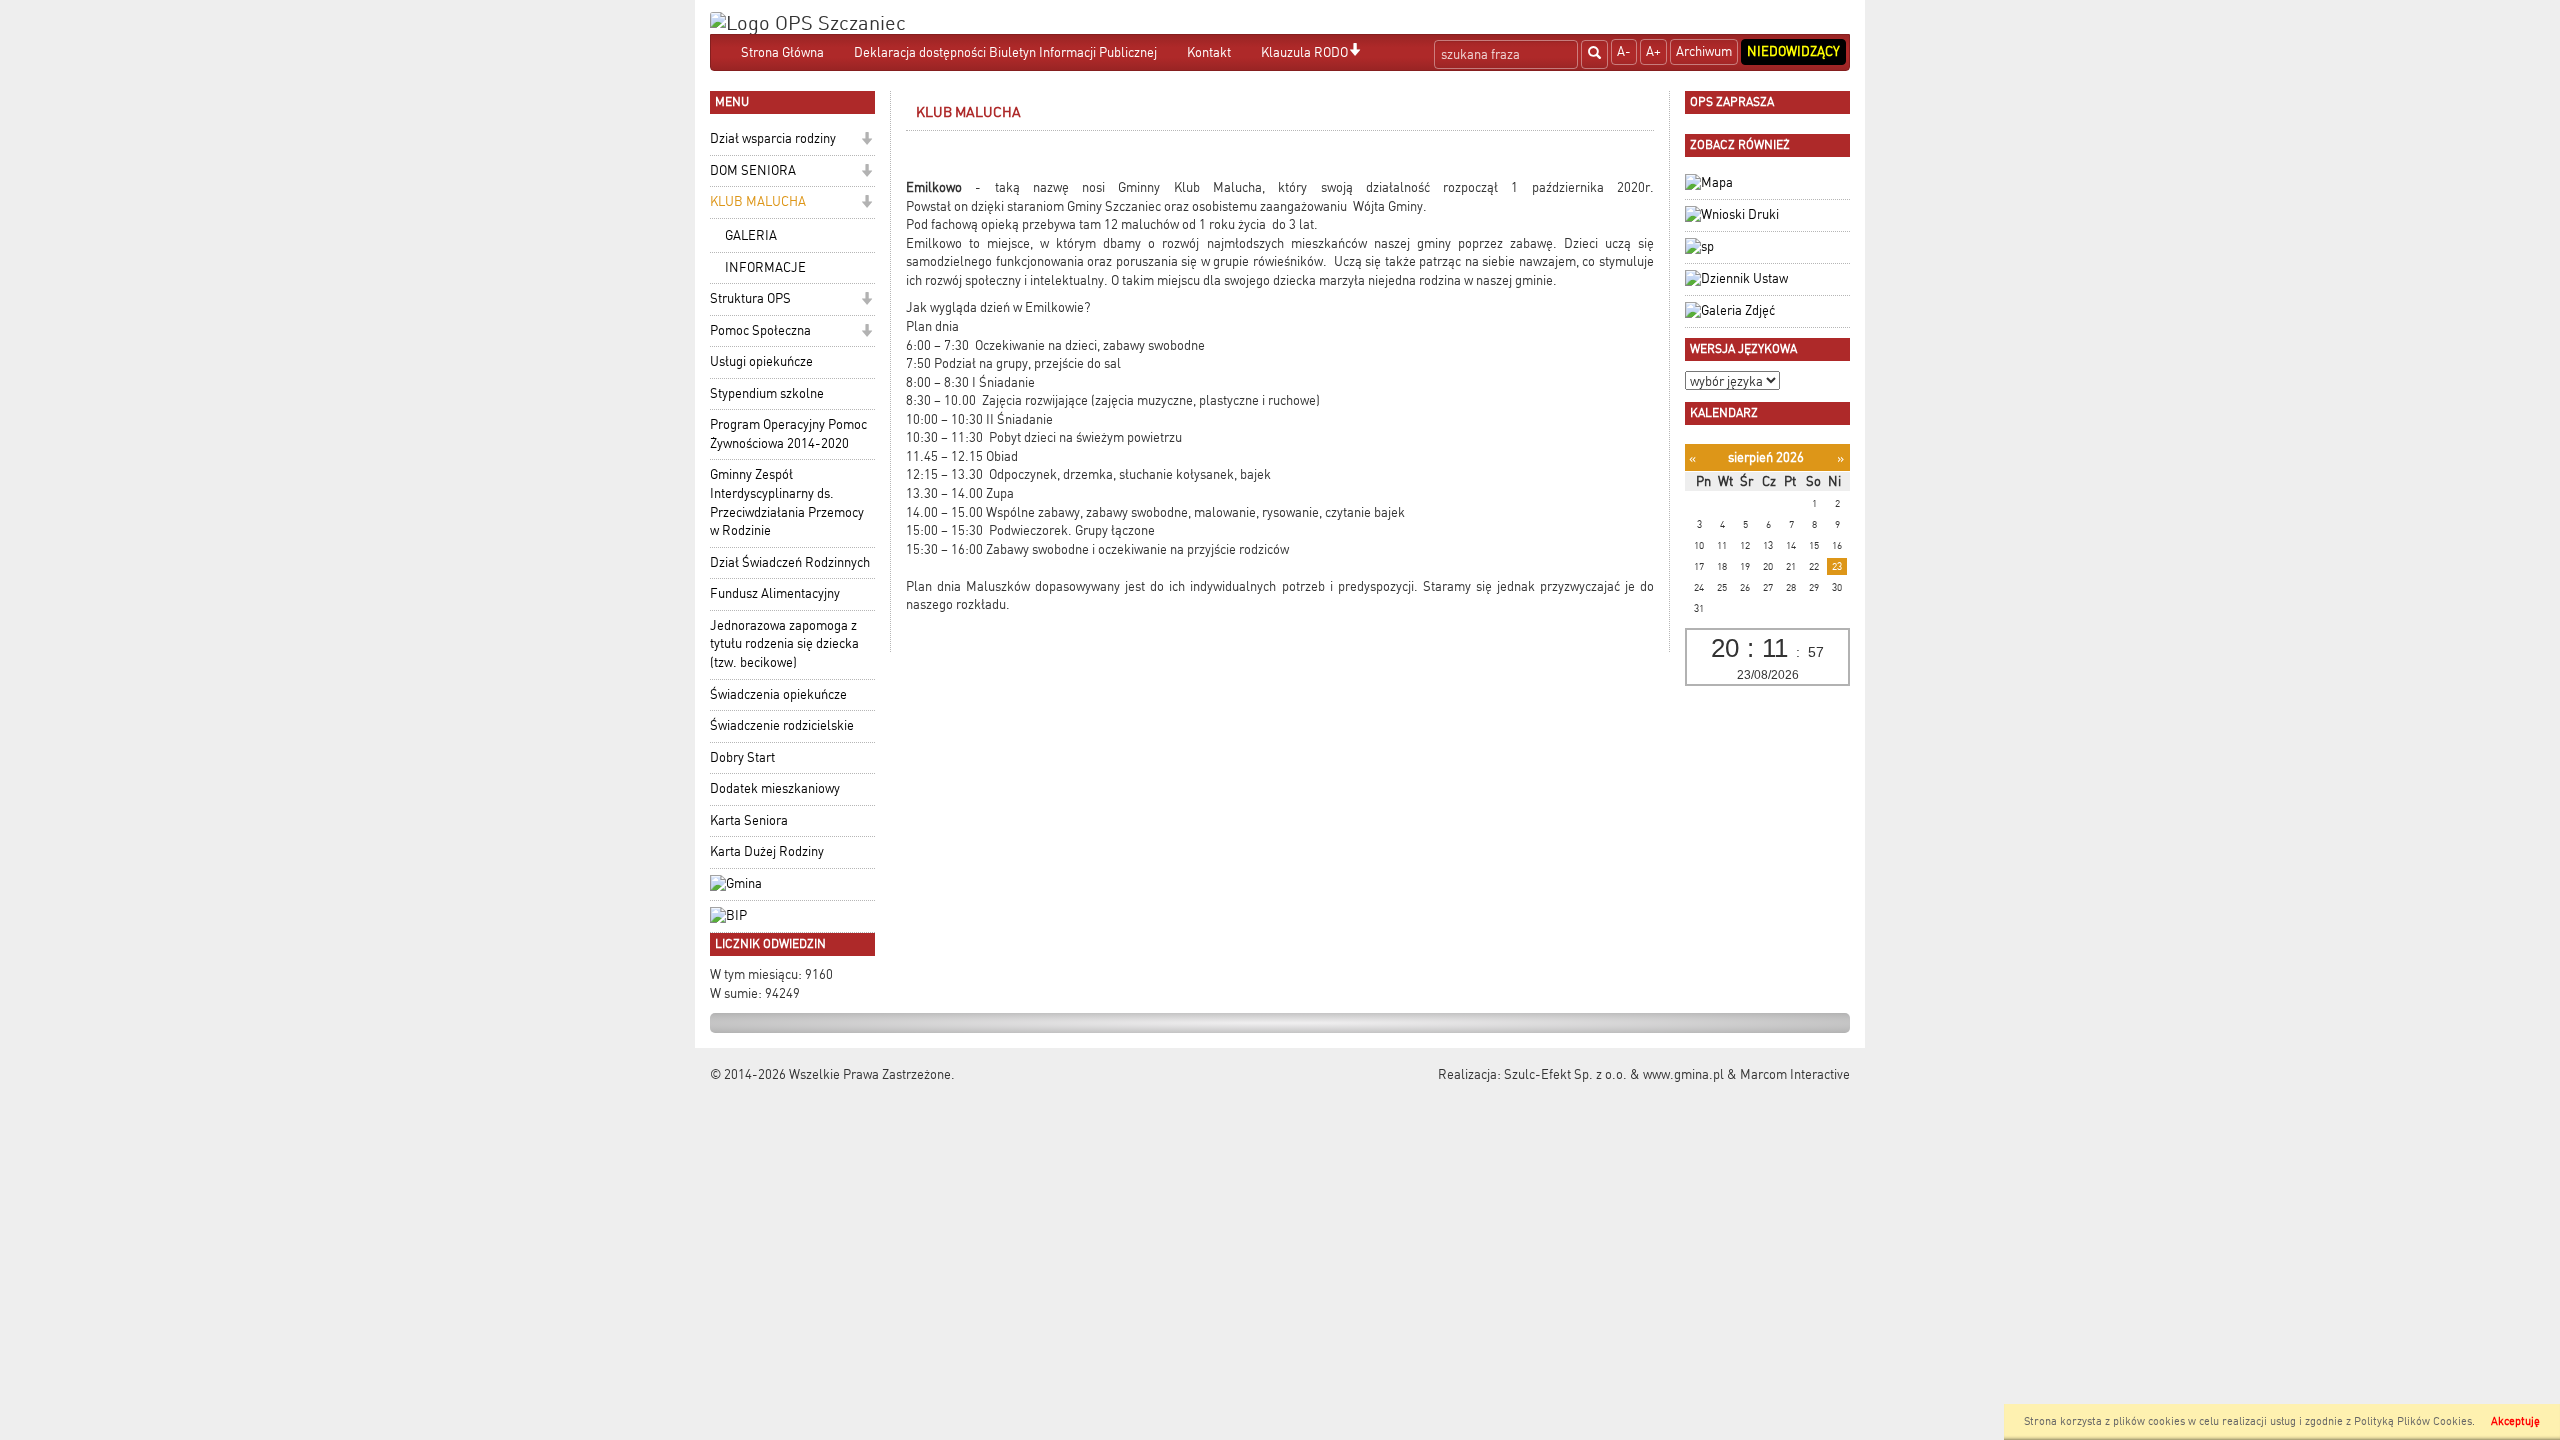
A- (1624, 51)
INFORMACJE (765, 267)
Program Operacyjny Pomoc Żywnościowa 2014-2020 (788, 434)
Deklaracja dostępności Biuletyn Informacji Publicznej (1005, 52)
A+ (1653, 51)
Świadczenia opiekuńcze (778, 694)
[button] (1354, 51)
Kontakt (1209, 52)
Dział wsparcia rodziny (773, 138)
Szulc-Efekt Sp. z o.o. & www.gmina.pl (1614, 1074)
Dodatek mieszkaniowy (775, 788)
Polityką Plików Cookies (2413, 1421)
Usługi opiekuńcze (761, 361)
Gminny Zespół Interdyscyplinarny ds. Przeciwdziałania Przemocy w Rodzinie (787, 502)
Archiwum (1704, 51)
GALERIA (751, 235)
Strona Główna (782, 52)
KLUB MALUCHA (758, 201)
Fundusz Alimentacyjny (775, 593)
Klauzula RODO (1304, 52)
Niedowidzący (1793, 51)
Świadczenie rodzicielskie (782, 725)
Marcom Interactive (1795, 1074)
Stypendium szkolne (767, 393)
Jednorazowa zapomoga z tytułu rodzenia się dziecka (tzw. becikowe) (784, 644)
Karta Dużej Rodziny (767, 851)
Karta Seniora (749, 820)
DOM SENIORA (753, 170)
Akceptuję (2515, 1421)
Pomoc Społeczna (760, 330)
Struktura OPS (750, 298)
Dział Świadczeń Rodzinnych (790, 562)
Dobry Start (742, 757)
